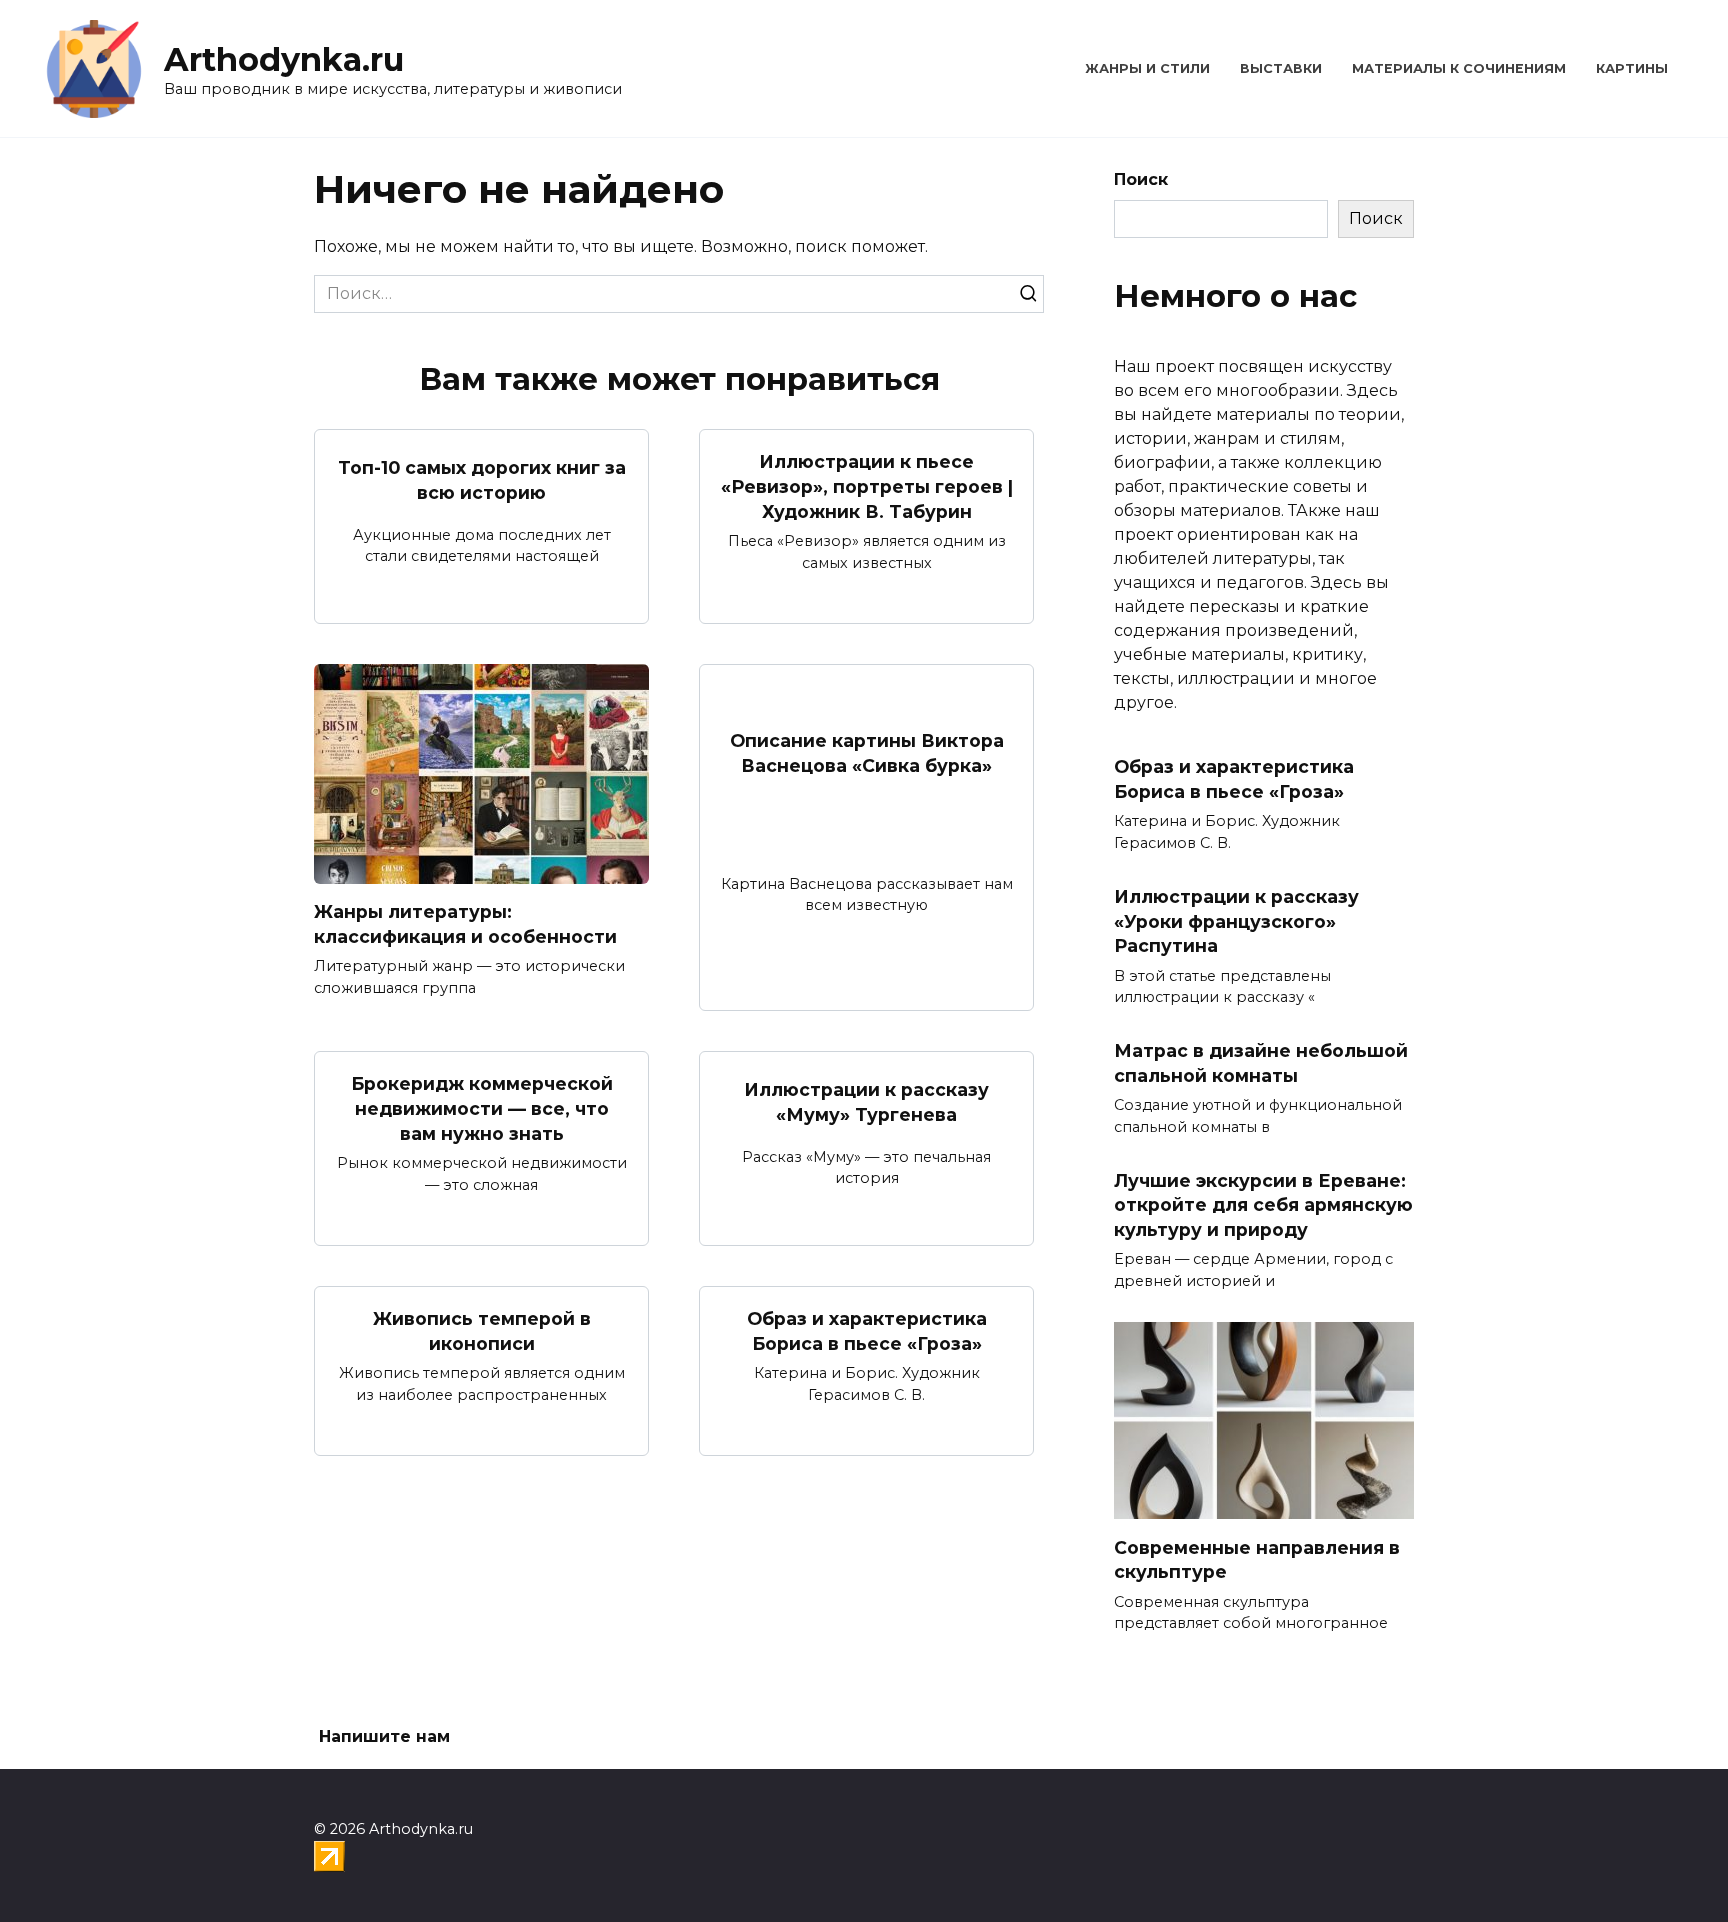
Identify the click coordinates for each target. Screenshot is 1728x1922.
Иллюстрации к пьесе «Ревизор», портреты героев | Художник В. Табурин (867, 486)
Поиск (1141, 179)
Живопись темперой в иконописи (482, 1331)
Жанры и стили (1147, 68)
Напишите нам (384, 1736)
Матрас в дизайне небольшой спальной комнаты (1261, 1063)
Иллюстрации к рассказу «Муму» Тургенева (866, 1102)
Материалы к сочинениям (1459, 68)
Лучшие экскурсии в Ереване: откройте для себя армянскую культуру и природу (1263, 1204)
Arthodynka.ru (284, 59)
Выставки (1281, 68)
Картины (1632, 68)
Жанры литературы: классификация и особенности (465, 924)
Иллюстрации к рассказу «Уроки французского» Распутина (1236, 921)
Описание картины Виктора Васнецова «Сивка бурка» (867, 753)
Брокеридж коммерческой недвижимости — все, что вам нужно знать (482, 1108)
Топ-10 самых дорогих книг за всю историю (482, 480)
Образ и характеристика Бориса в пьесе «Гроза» (867, 1331)
